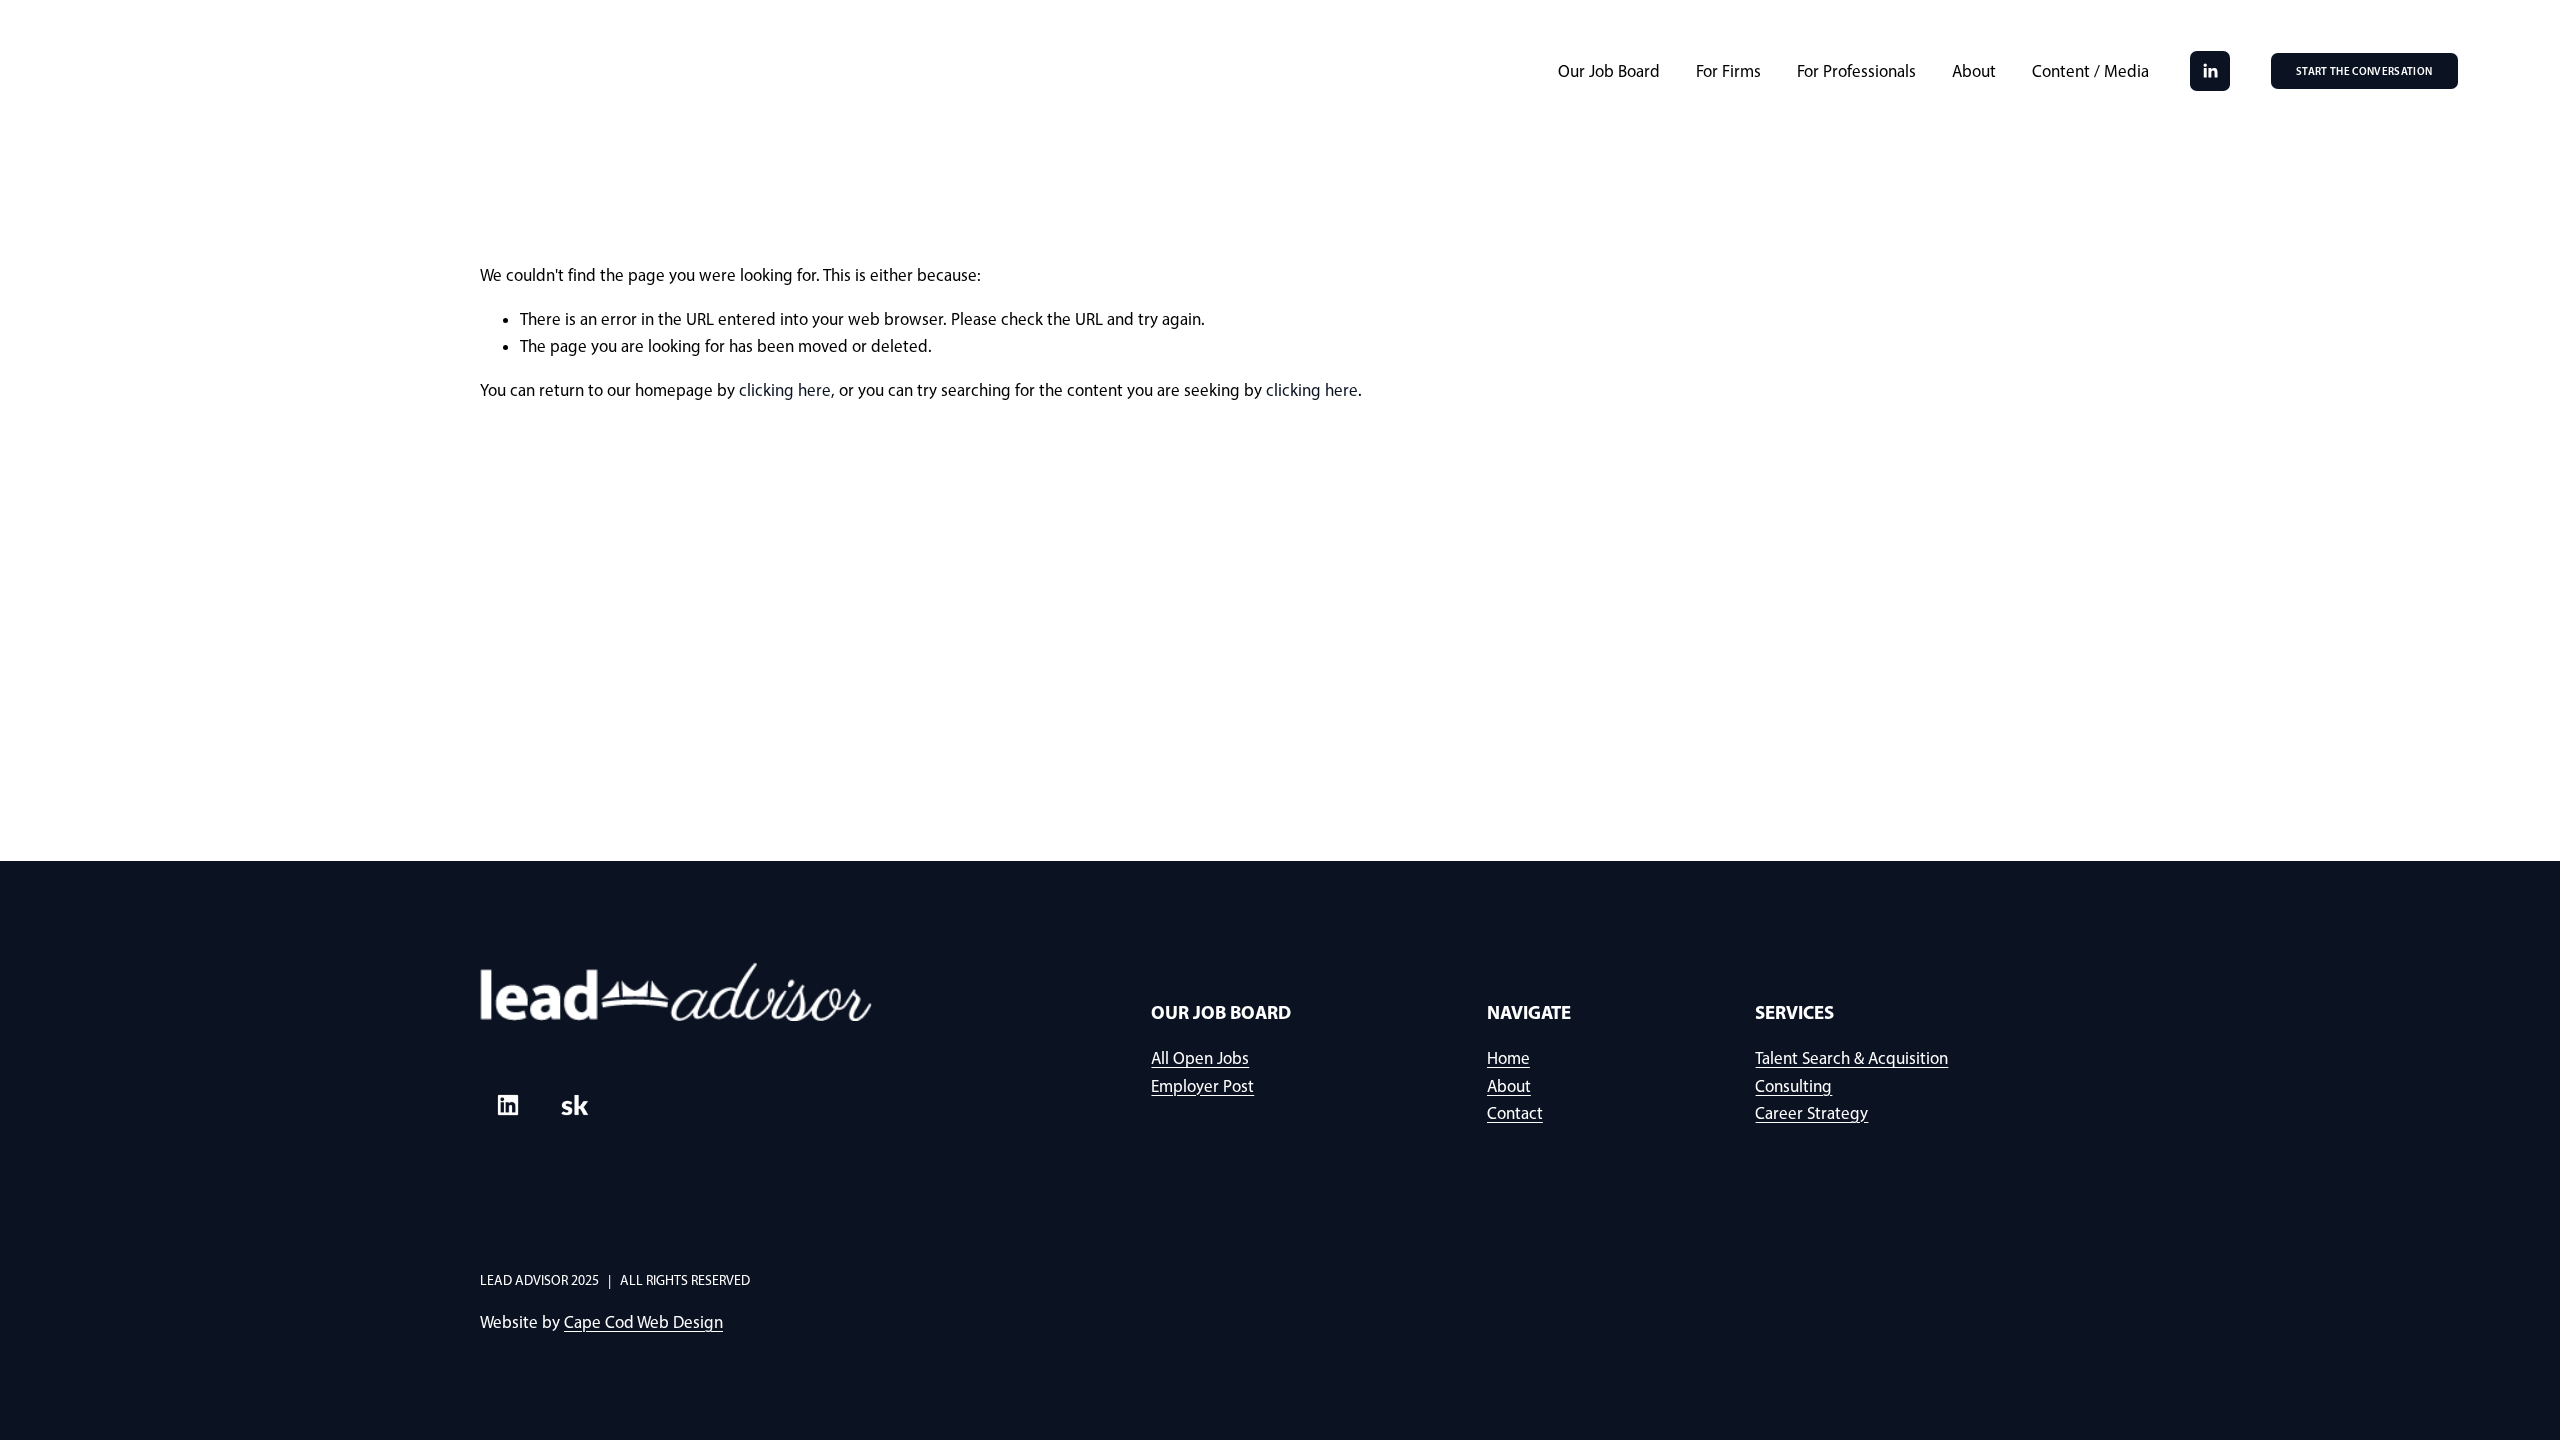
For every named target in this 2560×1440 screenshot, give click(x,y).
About (1974, 71)
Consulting (1793, 1086)
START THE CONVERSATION (2364, 71)
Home (1508, 1058)
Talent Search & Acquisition (1851, 1058)
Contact (1515, 1113)
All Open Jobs (1200, 1058)
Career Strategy (1811, 1113)
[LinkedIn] (2210, 71)
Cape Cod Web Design (643, 1322)
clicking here (785, 390)
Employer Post (1202, 1086)
